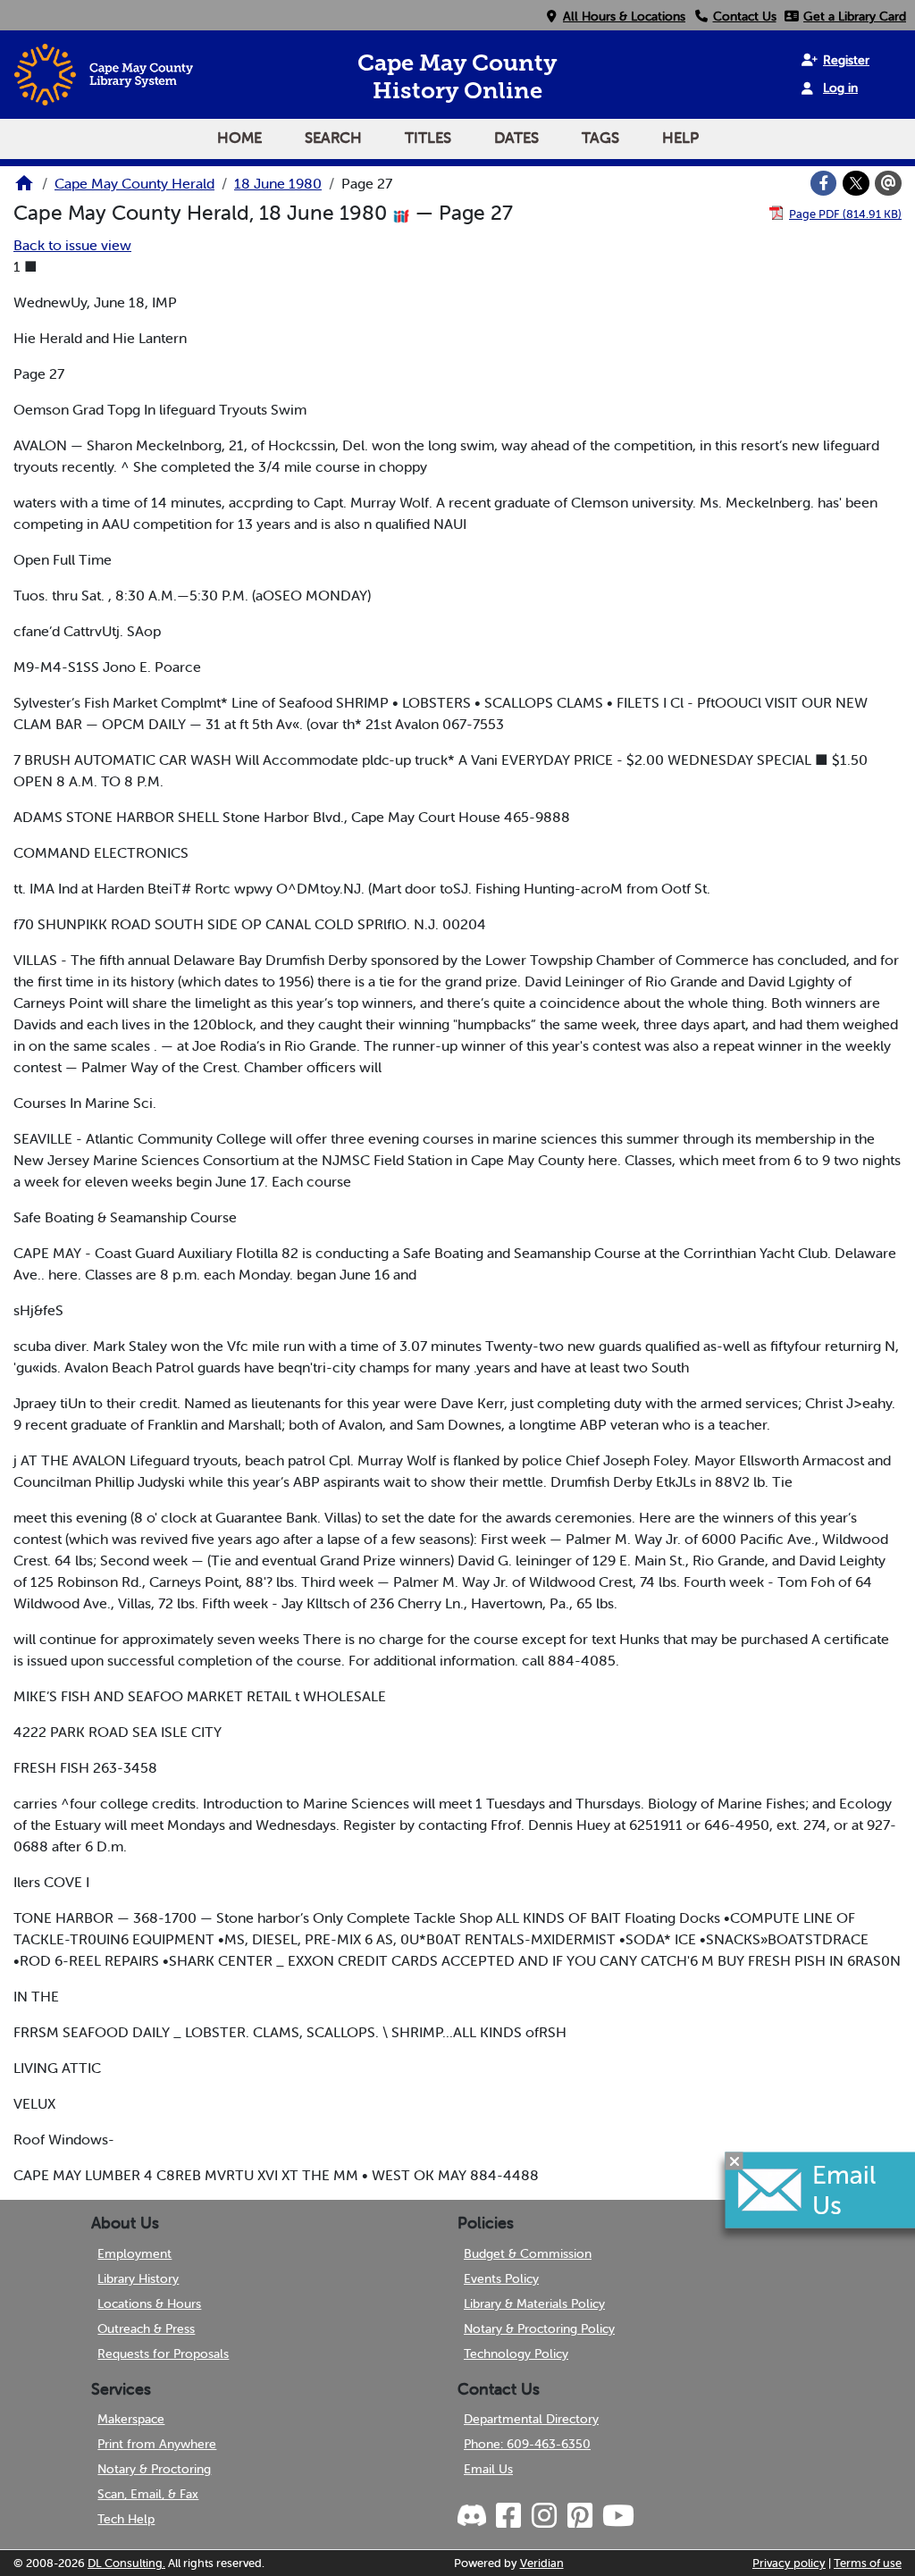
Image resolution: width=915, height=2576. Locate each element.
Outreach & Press (146, 2328)
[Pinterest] (579, 2516)
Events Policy (501, 2278)
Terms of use (868, 2563)
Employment (134, 2253)
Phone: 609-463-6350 (527, 2444)
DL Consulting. (126, 2563)
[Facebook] (824, 183)
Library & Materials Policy (534, 2303)
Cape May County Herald (134, 183)
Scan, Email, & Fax (148, 2494)
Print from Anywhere (157, 2444)
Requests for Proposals (163, 2354)
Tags (600, 138)
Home (239, 138)
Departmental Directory (531, 2419)
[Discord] (474, 2516)
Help (680, 138)
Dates (516, 138)
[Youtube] (617, 2516)
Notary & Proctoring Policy (539, 2328)
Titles (428, 138)
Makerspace (131, 2419)
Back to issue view (72, 245)
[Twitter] (856, 183)
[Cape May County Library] (24, 189)
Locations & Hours (149, 2303)
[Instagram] (543, 2516)
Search (333, 138)
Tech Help (126, 2519)
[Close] (735, 2161)
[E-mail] (888, 183)
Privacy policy (789, 2563)
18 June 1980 (278, 183)
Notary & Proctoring (154, 2469)
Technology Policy (516, 2354)
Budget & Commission (528, 2253)
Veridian (542, 2563)
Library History (138, 2278)
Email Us (488, 2469)
